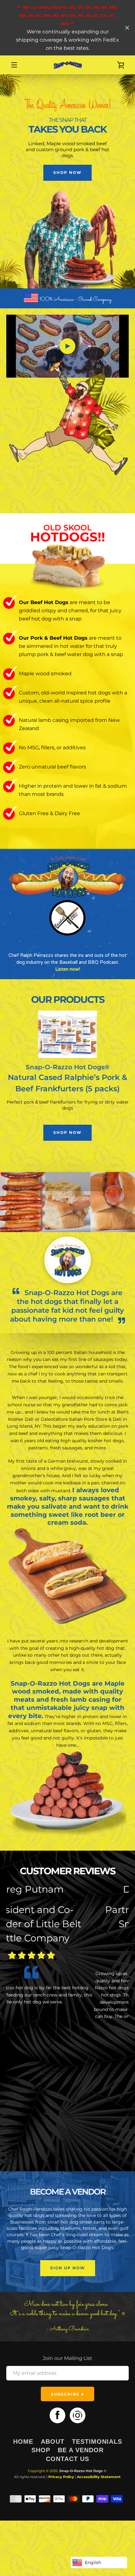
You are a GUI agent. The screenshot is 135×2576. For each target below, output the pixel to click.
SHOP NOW (67, 172)
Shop (41, 2450)
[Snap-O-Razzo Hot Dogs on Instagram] (78, 2415)
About (53, 2442)
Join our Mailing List (67, 2358)
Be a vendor (81, 2450)
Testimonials (97, 2442)
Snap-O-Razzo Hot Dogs (81, 2471)
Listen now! (68, 969)
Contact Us (67, 2459)
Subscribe (66, 2394)
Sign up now (68, 2268)
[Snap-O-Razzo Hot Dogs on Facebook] (57, 2415)
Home (23, 2442)
